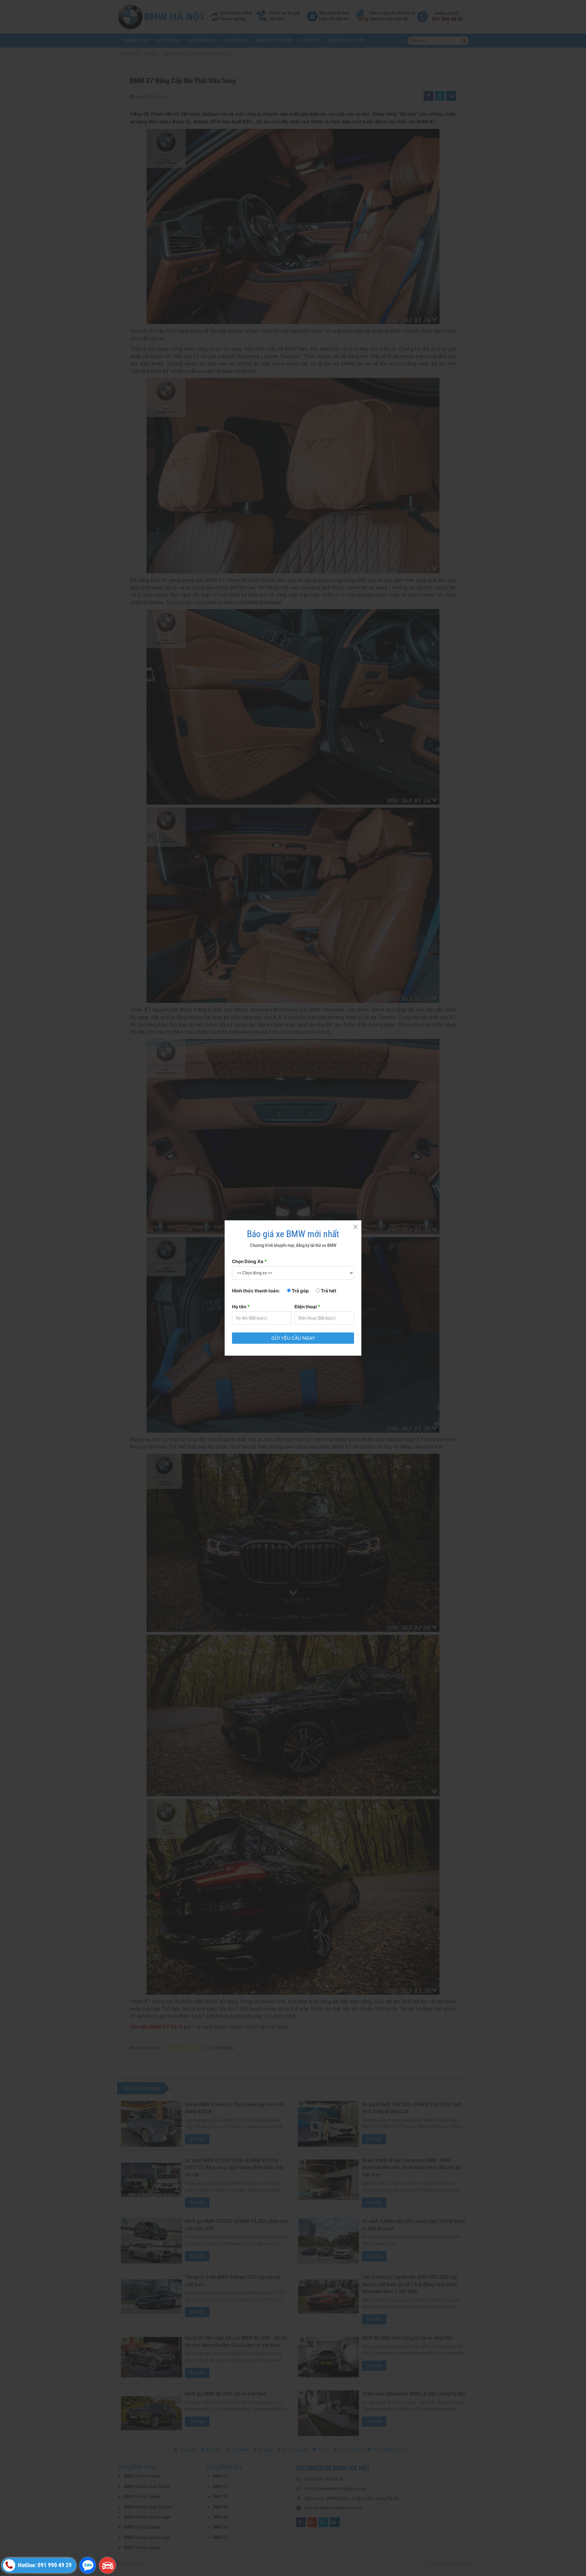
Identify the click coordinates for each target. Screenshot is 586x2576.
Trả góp (300, 1291)
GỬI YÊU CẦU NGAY (293, 1338)
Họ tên (241, 1307)
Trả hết (328, 1291)
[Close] (355, 1226)
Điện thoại (307, 1307)
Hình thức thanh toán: (256, 1291)
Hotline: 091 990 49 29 (44, 2565)
